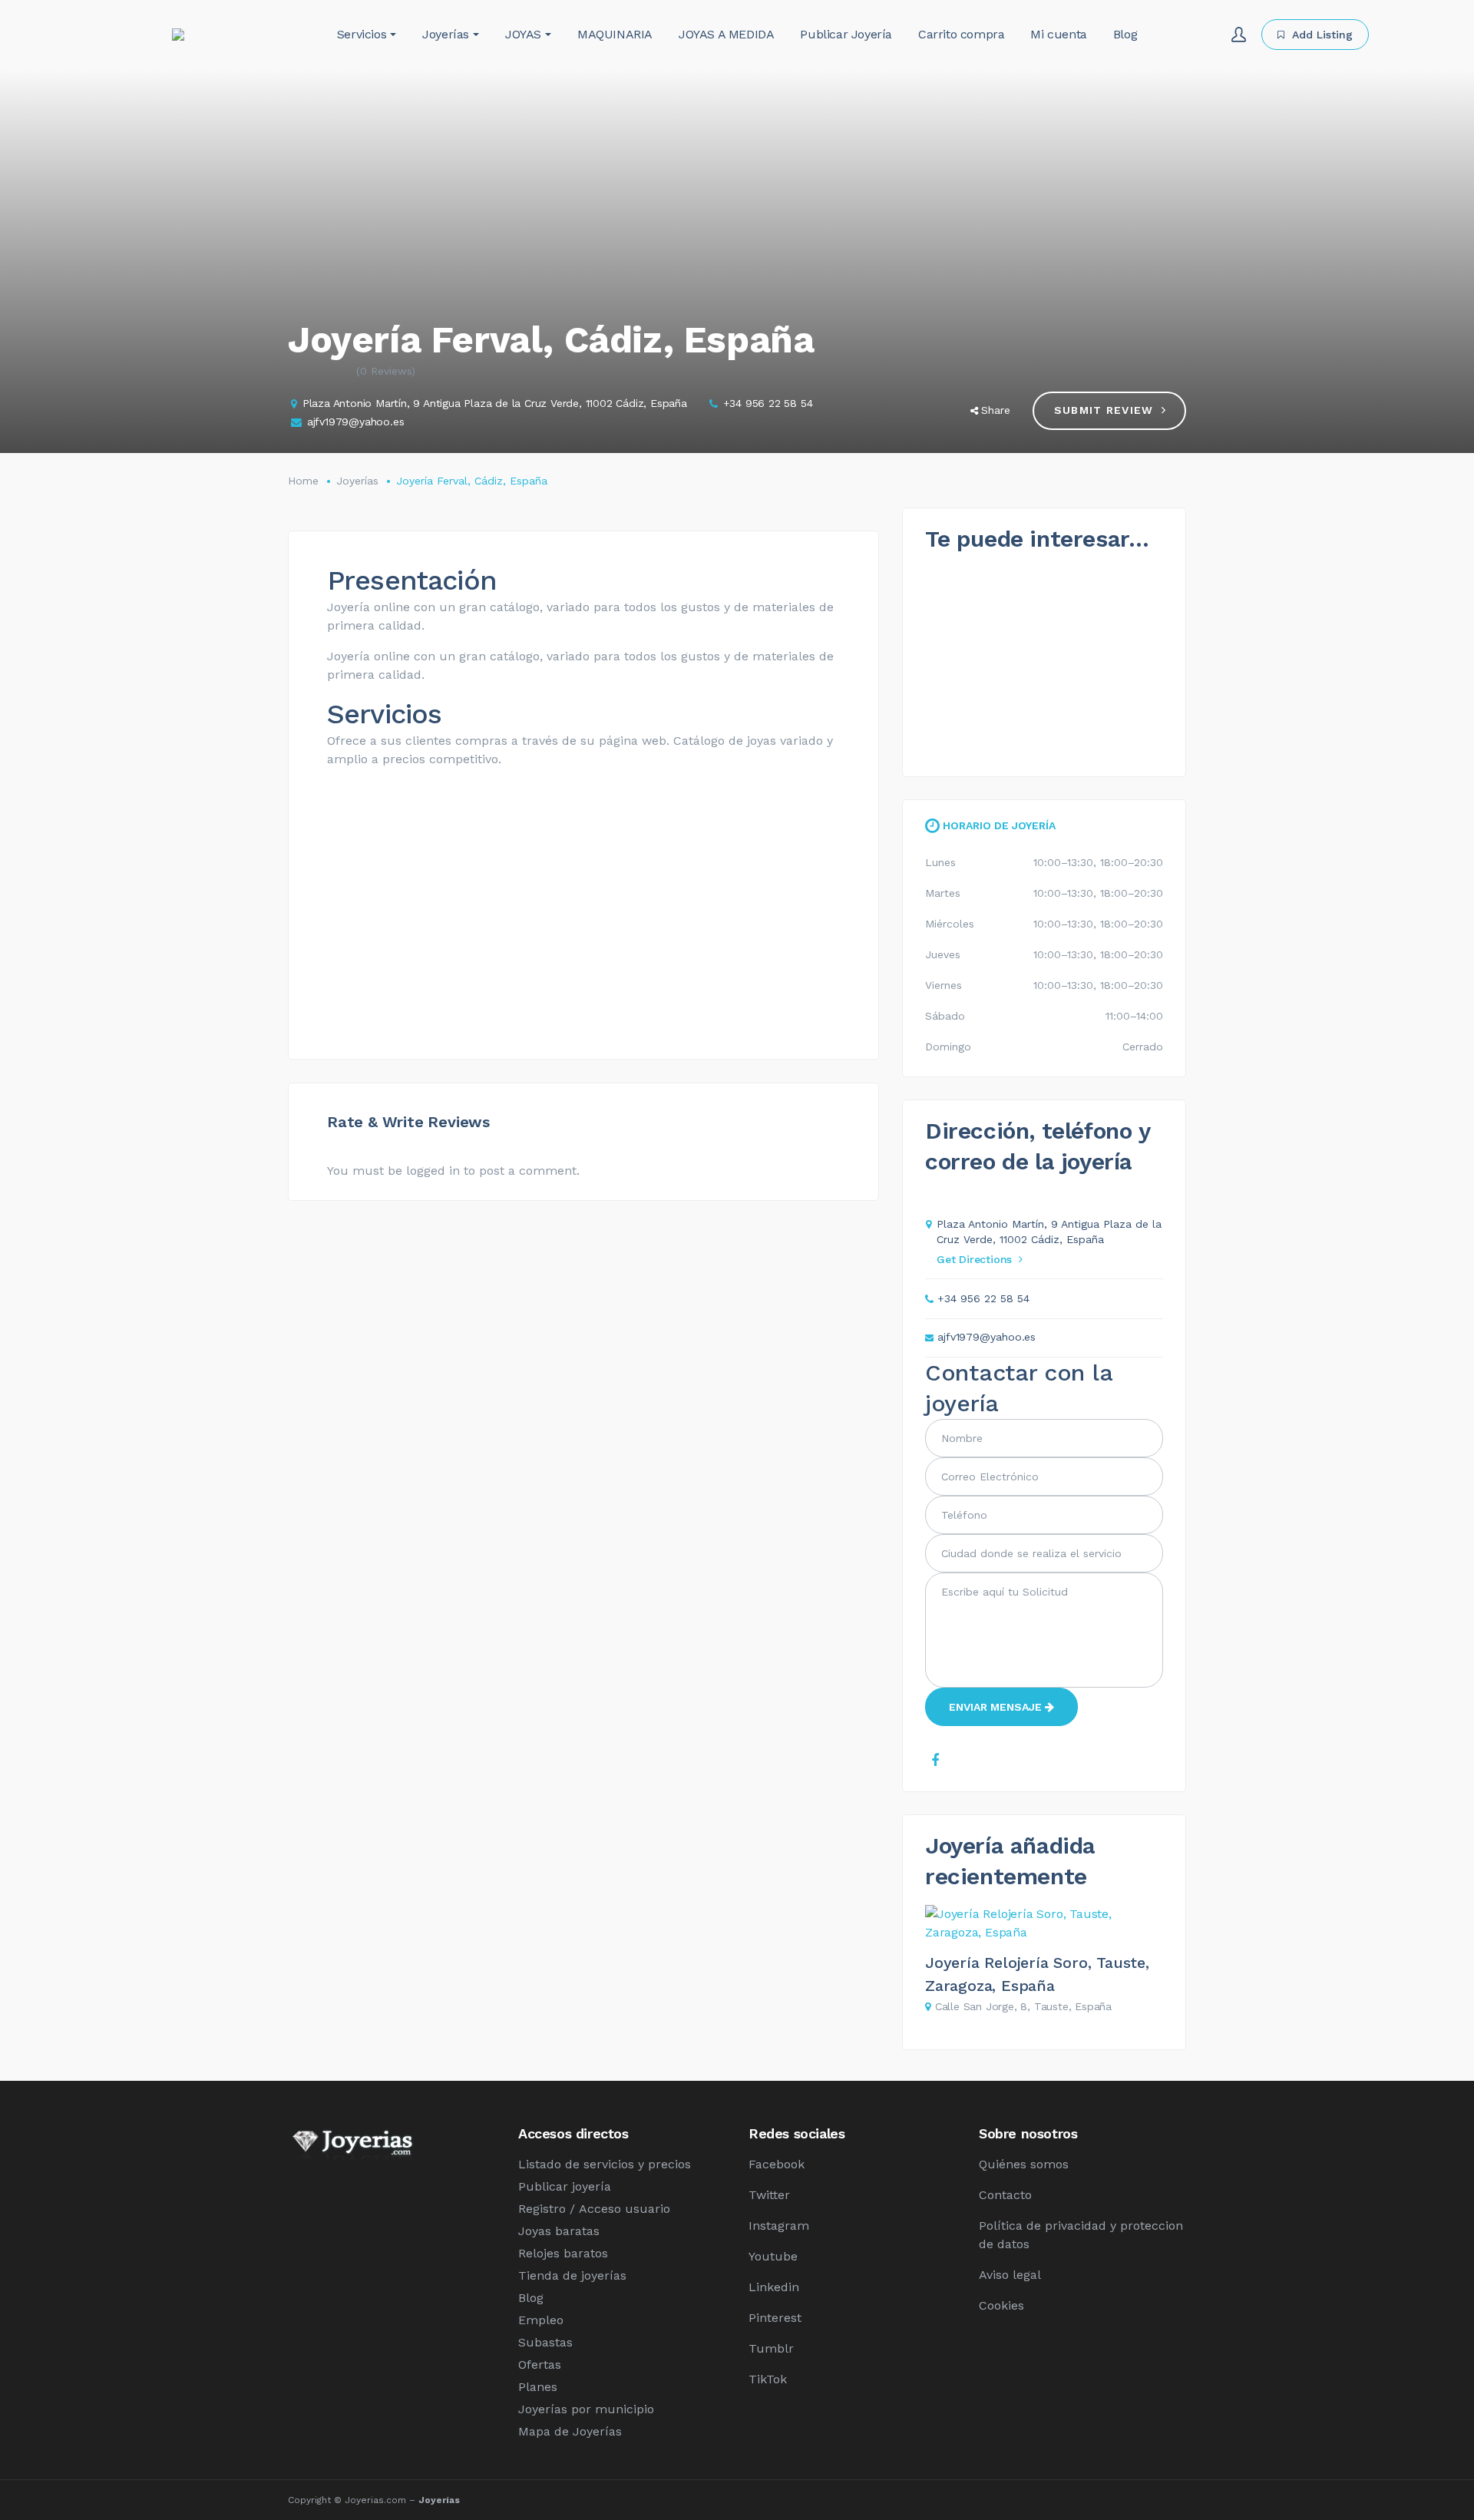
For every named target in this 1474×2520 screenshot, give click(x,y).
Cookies (1001, 2305)
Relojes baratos (563, 2253)
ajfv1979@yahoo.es (356, 422)
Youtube (773, 2256)
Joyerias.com (375, 2500)
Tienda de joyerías (572, 2275)
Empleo (541, 2320)
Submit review (1104, 410)
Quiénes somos (1024, 2164)
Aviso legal (1010, 2275)
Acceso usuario (625, 2209)
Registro (542, 2209)
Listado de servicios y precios (605, 2164)
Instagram (779, 2226)
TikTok (768, 2379)
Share (996, 410)
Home (303, 481)
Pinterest (775, 2318)
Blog (531, 2298)
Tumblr (771, 2348)
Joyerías (357, 481)
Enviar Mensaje (997, 1707)
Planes (538, 2387)
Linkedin (774, 2287)
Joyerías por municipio (586, 2409)
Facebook (777, 2164)
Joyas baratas (559, 2231)
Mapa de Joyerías (570, 2431)
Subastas (545, 2342)
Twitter (769, 2195)
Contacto (1005, 2195)
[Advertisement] (583, 925)
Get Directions (974, 1259)
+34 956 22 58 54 (768, 403)
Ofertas (540, 2365)
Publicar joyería (565, 2186)
